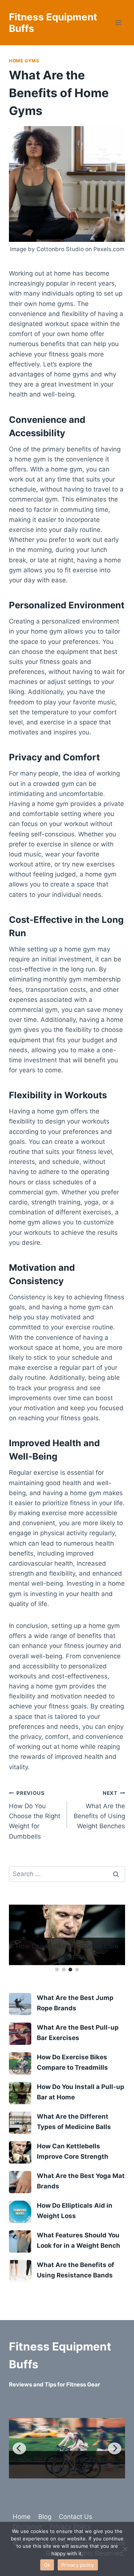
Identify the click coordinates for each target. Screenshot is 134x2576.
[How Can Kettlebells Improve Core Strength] (20, 2152)
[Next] (115, 2448)
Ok (47, 2565)
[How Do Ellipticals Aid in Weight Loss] (20, 2212)
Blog (45, 2517)
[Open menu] (118, 23)
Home (22, 2517)
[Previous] (19, 2448)
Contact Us (76, 2517)
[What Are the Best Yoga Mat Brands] (20, 2182)
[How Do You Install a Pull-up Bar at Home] (20, 2093)
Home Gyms (24, 61)
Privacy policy (78, 2565)
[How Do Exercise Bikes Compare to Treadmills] (20, 2063)
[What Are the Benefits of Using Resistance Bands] (20, 2271)
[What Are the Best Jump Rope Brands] (20, 2004)
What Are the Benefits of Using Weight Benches (99, 1810)
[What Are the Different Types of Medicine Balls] (20, 2123)
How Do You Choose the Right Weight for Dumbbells (35, 1815)
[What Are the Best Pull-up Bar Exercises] (20, 2034)
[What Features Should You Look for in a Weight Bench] (20, 2241)
